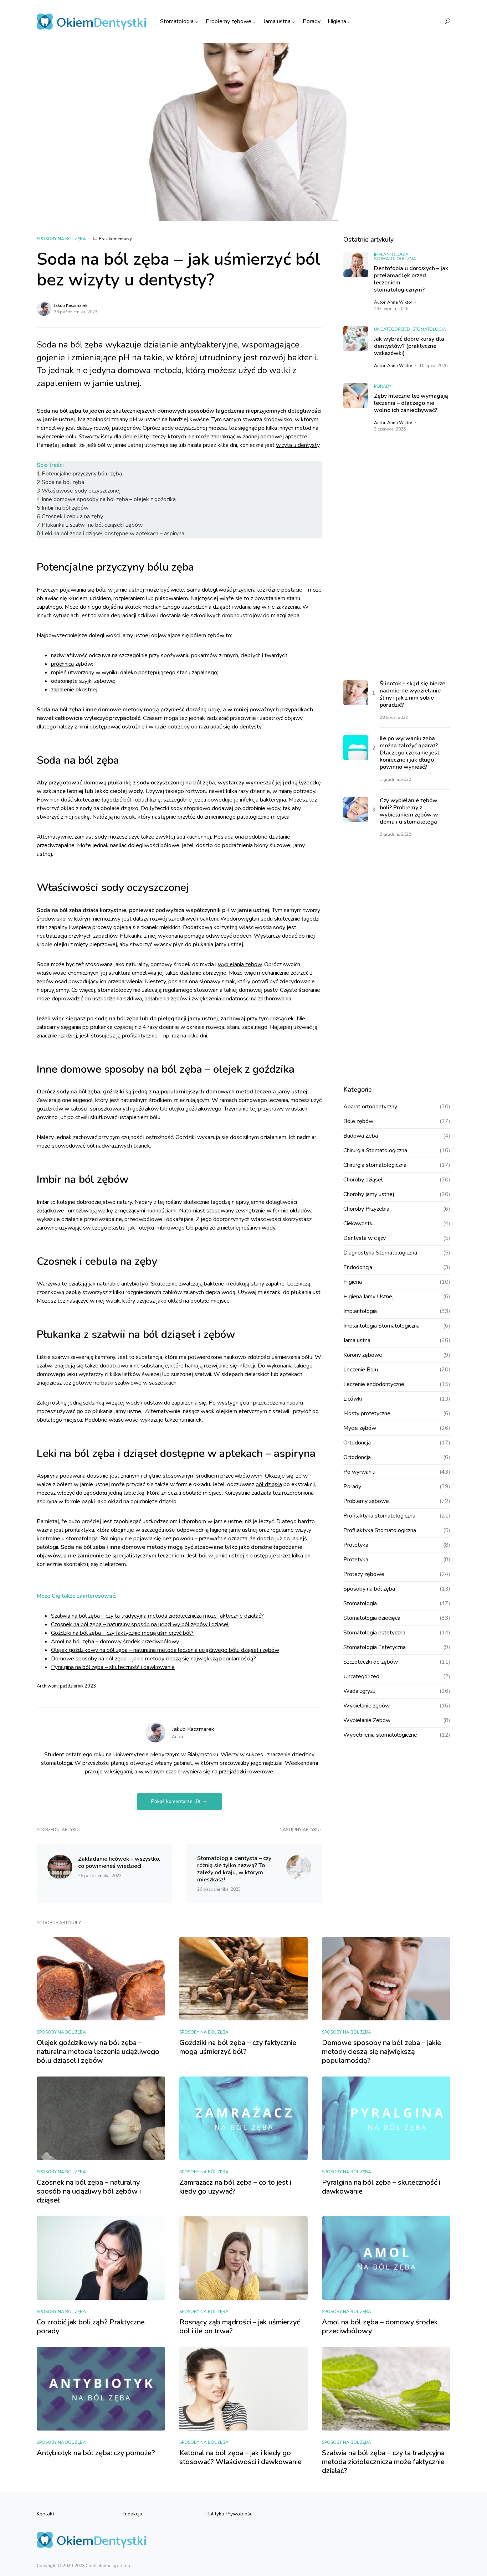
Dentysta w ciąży (365, 1238)
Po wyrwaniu (359, 1472)
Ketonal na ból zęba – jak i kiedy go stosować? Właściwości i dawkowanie (240, 2457)
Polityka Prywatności (230, 2514)
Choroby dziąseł (363, 1180)
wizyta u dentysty (298, 445)
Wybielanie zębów (366, 1706)
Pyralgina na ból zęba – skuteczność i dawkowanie (113, 1667)
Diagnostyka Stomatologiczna (380, 1253)
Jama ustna (357, 1340)
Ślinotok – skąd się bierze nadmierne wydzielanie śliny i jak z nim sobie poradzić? (412, 695)
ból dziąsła (269, 1484)
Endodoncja (358, 1267)
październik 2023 (78, 1686)
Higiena (353, 1282)
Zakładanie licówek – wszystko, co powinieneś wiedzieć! (119, 1863)
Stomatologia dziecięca (372, 1618)
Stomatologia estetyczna (374, 1633)
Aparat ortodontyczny (370, 1107)
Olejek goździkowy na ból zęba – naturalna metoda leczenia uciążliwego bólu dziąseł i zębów (165, 1650)
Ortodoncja (357, 1443)
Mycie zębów (360, 1428)
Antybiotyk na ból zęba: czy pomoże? (96, 2453)
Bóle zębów (358, 1121)
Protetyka (356, 1545)
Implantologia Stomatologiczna (395, 257)
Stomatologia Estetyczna (375, 1647)
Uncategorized (392, 329)
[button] (447, 21)
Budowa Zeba (361, 1136)
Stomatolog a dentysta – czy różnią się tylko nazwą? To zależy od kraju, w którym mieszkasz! (234, 1869)
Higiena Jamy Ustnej (368, 1297)
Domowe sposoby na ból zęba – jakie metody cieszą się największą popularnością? (153, 1659)
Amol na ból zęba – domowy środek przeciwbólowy (115, 1642)
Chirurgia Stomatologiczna (375, 1150)
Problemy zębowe (366, 1501)
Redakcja (132, 2514)
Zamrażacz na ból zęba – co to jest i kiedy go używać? (235, 2187)
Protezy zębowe (364, 1574)
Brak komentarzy (115, 239)
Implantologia (360, 1311)
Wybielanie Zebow (367, 1720)
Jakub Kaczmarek (71, 305)
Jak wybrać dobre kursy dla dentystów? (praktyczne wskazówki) (409, 346)
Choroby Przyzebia (366, 1209)
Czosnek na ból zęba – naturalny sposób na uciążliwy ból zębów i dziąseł (140, 1624)
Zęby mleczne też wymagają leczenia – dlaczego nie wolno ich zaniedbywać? (411, 403)
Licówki (353, 1399)
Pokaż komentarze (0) (176, 1801)
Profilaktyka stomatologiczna (379, 1516)
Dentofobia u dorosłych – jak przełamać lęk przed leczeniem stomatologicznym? (411, 279)
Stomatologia (429, 329)
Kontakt (45, 2514)
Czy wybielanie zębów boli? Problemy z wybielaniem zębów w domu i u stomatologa (409, 812)
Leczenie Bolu (361, 1370)
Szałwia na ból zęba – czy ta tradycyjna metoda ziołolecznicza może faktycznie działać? (157, 1616)
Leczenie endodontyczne (374, 1384)
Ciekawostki (358, 1223)
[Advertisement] (397, 556)
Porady (383, 386)
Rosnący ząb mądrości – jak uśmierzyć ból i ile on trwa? (240, 2327)
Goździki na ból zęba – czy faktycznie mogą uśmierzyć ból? (122, 1633)
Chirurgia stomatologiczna (375, 1165)
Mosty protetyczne (367, 1413)
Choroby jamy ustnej (369, 1194)
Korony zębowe (363, 1355)
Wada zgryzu (359, 1691)
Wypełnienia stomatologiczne (380, 1735)
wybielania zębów (240, 964)
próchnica (62, 664)
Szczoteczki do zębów (371, 1662)
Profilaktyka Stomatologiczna (380, 1530)
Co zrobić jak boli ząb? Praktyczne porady (91, 2327)
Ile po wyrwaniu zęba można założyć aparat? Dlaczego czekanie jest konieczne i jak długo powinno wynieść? (409, 753)
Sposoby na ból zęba (61, 239)
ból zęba (70, 710)
